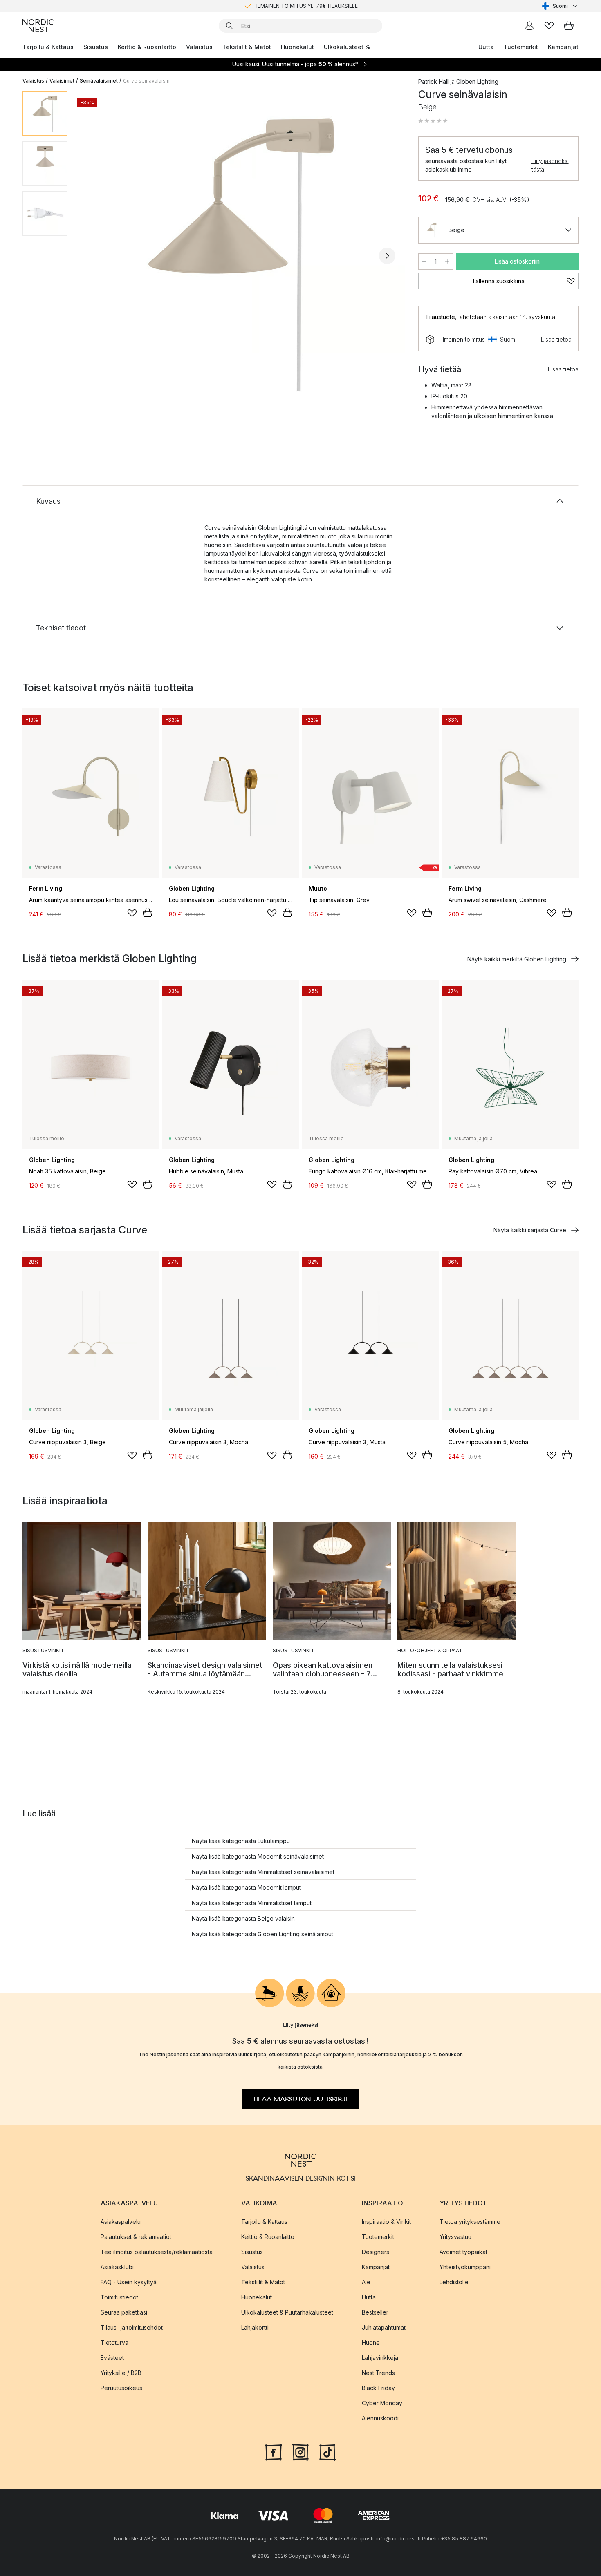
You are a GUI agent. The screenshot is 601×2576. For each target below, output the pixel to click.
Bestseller (375, 2312)
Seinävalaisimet (99, 81)
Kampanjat (563, 47)
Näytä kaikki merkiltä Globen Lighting (517, 959)
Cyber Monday (382, 2403)
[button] (433, 121)
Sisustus (96, 47)
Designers (376, 2251)
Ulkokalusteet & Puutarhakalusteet (287, 2312)
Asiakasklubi (117, 2267)
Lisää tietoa (556, 339)
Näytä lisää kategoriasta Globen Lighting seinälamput (262, 1934)
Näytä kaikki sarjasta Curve (530, 1230)
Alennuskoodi (380, 2418)
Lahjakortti (255, 2327)
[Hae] (229, 26)
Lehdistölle (454, 2282)
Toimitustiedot (119, 2297)
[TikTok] (327, 2451)
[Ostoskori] (569, 26)
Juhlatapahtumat (384, 2327)
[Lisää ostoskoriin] (148, 913)
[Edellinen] (95, 256)
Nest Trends (378, 2372)
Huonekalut (297, 47)
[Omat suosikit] (549, 26)
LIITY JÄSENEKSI (283, 6)
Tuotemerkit (521, 47)
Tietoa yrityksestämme (470, 2221)
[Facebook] (274, 2451)
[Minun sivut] (529, 26)
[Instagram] (300, 2451)
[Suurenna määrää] (447, 261)
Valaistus (199, 47)
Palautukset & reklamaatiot (136, 2236)
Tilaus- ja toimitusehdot (132, 2327)
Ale (366, 2282)
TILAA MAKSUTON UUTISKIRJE (301, 2099)
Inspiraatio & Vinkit (386, 2221)
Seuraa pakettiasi (124, 2312)
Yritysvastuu (455, 2236)
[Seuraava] (387, 256)
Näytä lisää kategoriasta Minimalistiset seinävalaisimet (263, 1872)
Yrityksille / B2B (121, 2372)
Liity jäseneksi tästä (550, 165)
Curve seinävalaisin (146, 81)
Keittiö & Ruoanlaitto (147, 47)
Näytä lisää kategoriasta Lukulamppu (241, 1841)
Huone (371, 2342)
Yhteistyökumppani (465, 2267)
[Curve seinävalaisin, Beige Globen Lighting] (241, 255)
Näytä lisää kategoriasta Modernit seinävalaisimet (258, 1856)
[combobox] (560, 6)
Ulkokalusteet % (347, 47)
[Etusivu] (38, 26)
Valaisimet (62, 81)
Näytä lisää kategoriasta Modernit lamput (246, 1887)
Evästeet (112, 2357)
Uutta (486, 47)
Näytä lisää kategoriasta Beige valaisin (243, 1918)
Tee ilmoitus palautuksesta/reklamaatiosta (157, 2251)
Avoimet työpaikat (463, 2251)
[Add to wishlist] (132, 913)
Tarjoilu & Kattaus (48, 47)
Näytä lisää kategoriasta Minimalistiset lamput (252, 1903)
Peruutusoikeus (121, 2387)
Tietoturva (114, 2342)
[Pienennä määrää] (424, 261)
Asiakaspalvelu (121, 2221)
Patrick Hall (433, 82)
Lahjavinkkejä (380, 2357)
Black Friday (378, 2387)
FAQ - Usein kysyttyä (129, 2282)
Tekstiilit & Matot (247, 47)
